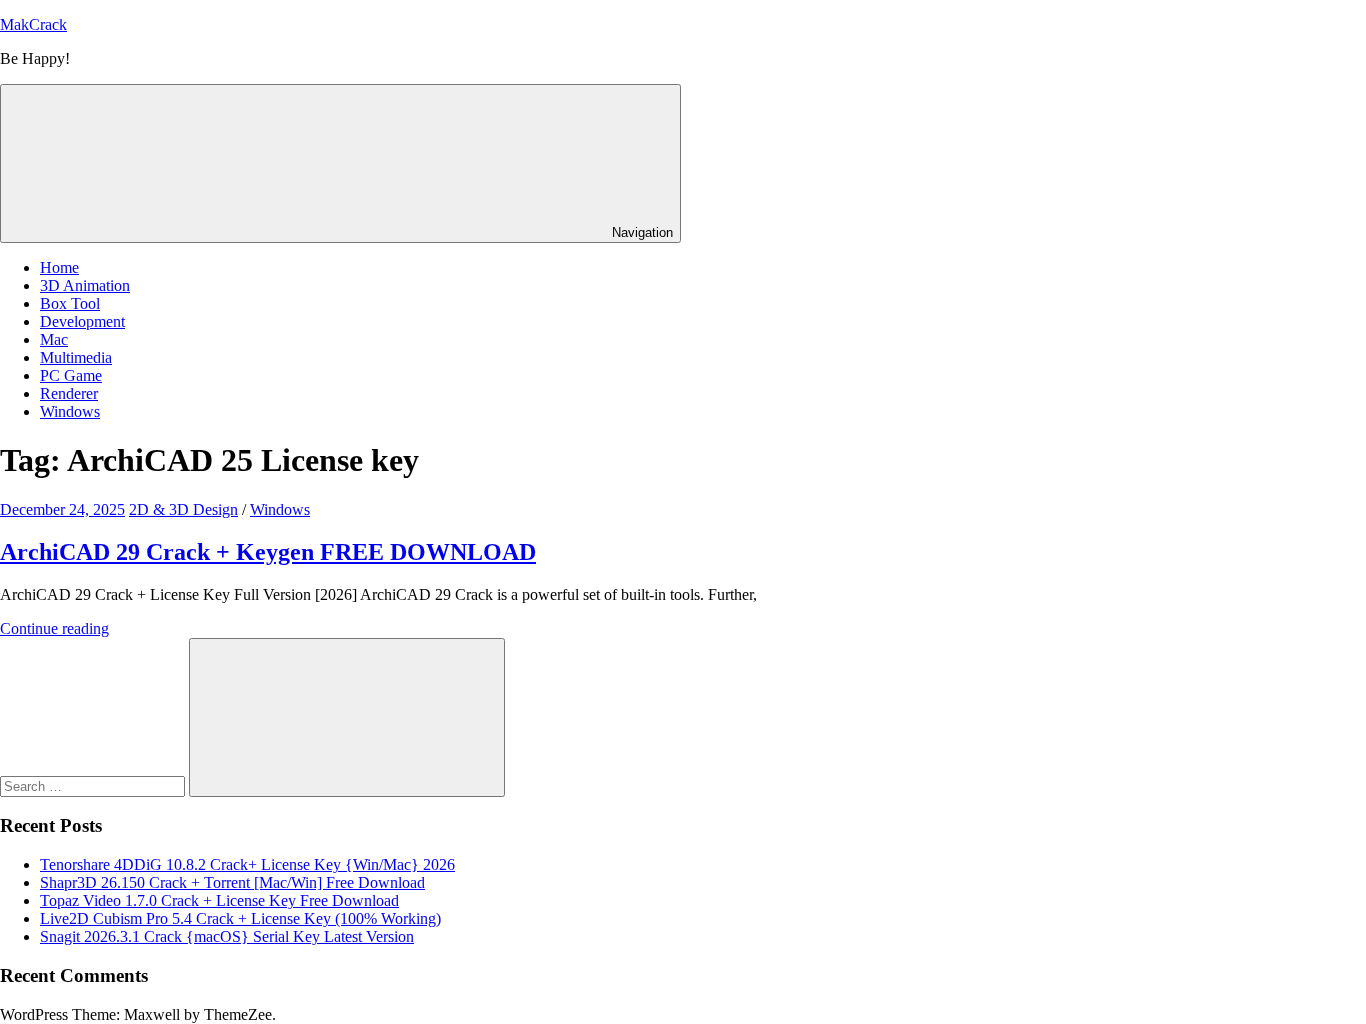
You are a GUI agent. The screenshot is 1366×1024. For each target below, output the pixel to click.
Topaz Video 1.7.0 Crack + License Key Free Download (219, 900)
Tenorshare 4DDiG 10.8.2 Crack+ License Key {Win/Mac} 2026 (247, 864)
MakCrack (33, 24)
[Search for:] (94, 785)
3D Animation (85, 285)
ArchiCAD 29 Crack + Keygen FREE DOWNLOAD (268, 552)
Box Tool (70, 303)
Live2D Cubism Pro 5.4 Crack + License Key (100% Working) (240, 918)
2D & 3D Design (183, 509)
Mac (54, 339)
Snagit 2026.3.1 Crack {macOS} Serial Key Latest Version (227, 936)
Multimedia (76, 357)
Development (82, 321)
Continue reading (54, 628)
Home (59, 267)
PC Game (71, 375)
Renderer (69, 393)
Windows (70, 411)
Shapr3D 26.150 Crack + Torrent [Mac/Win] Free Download (232, 882)
